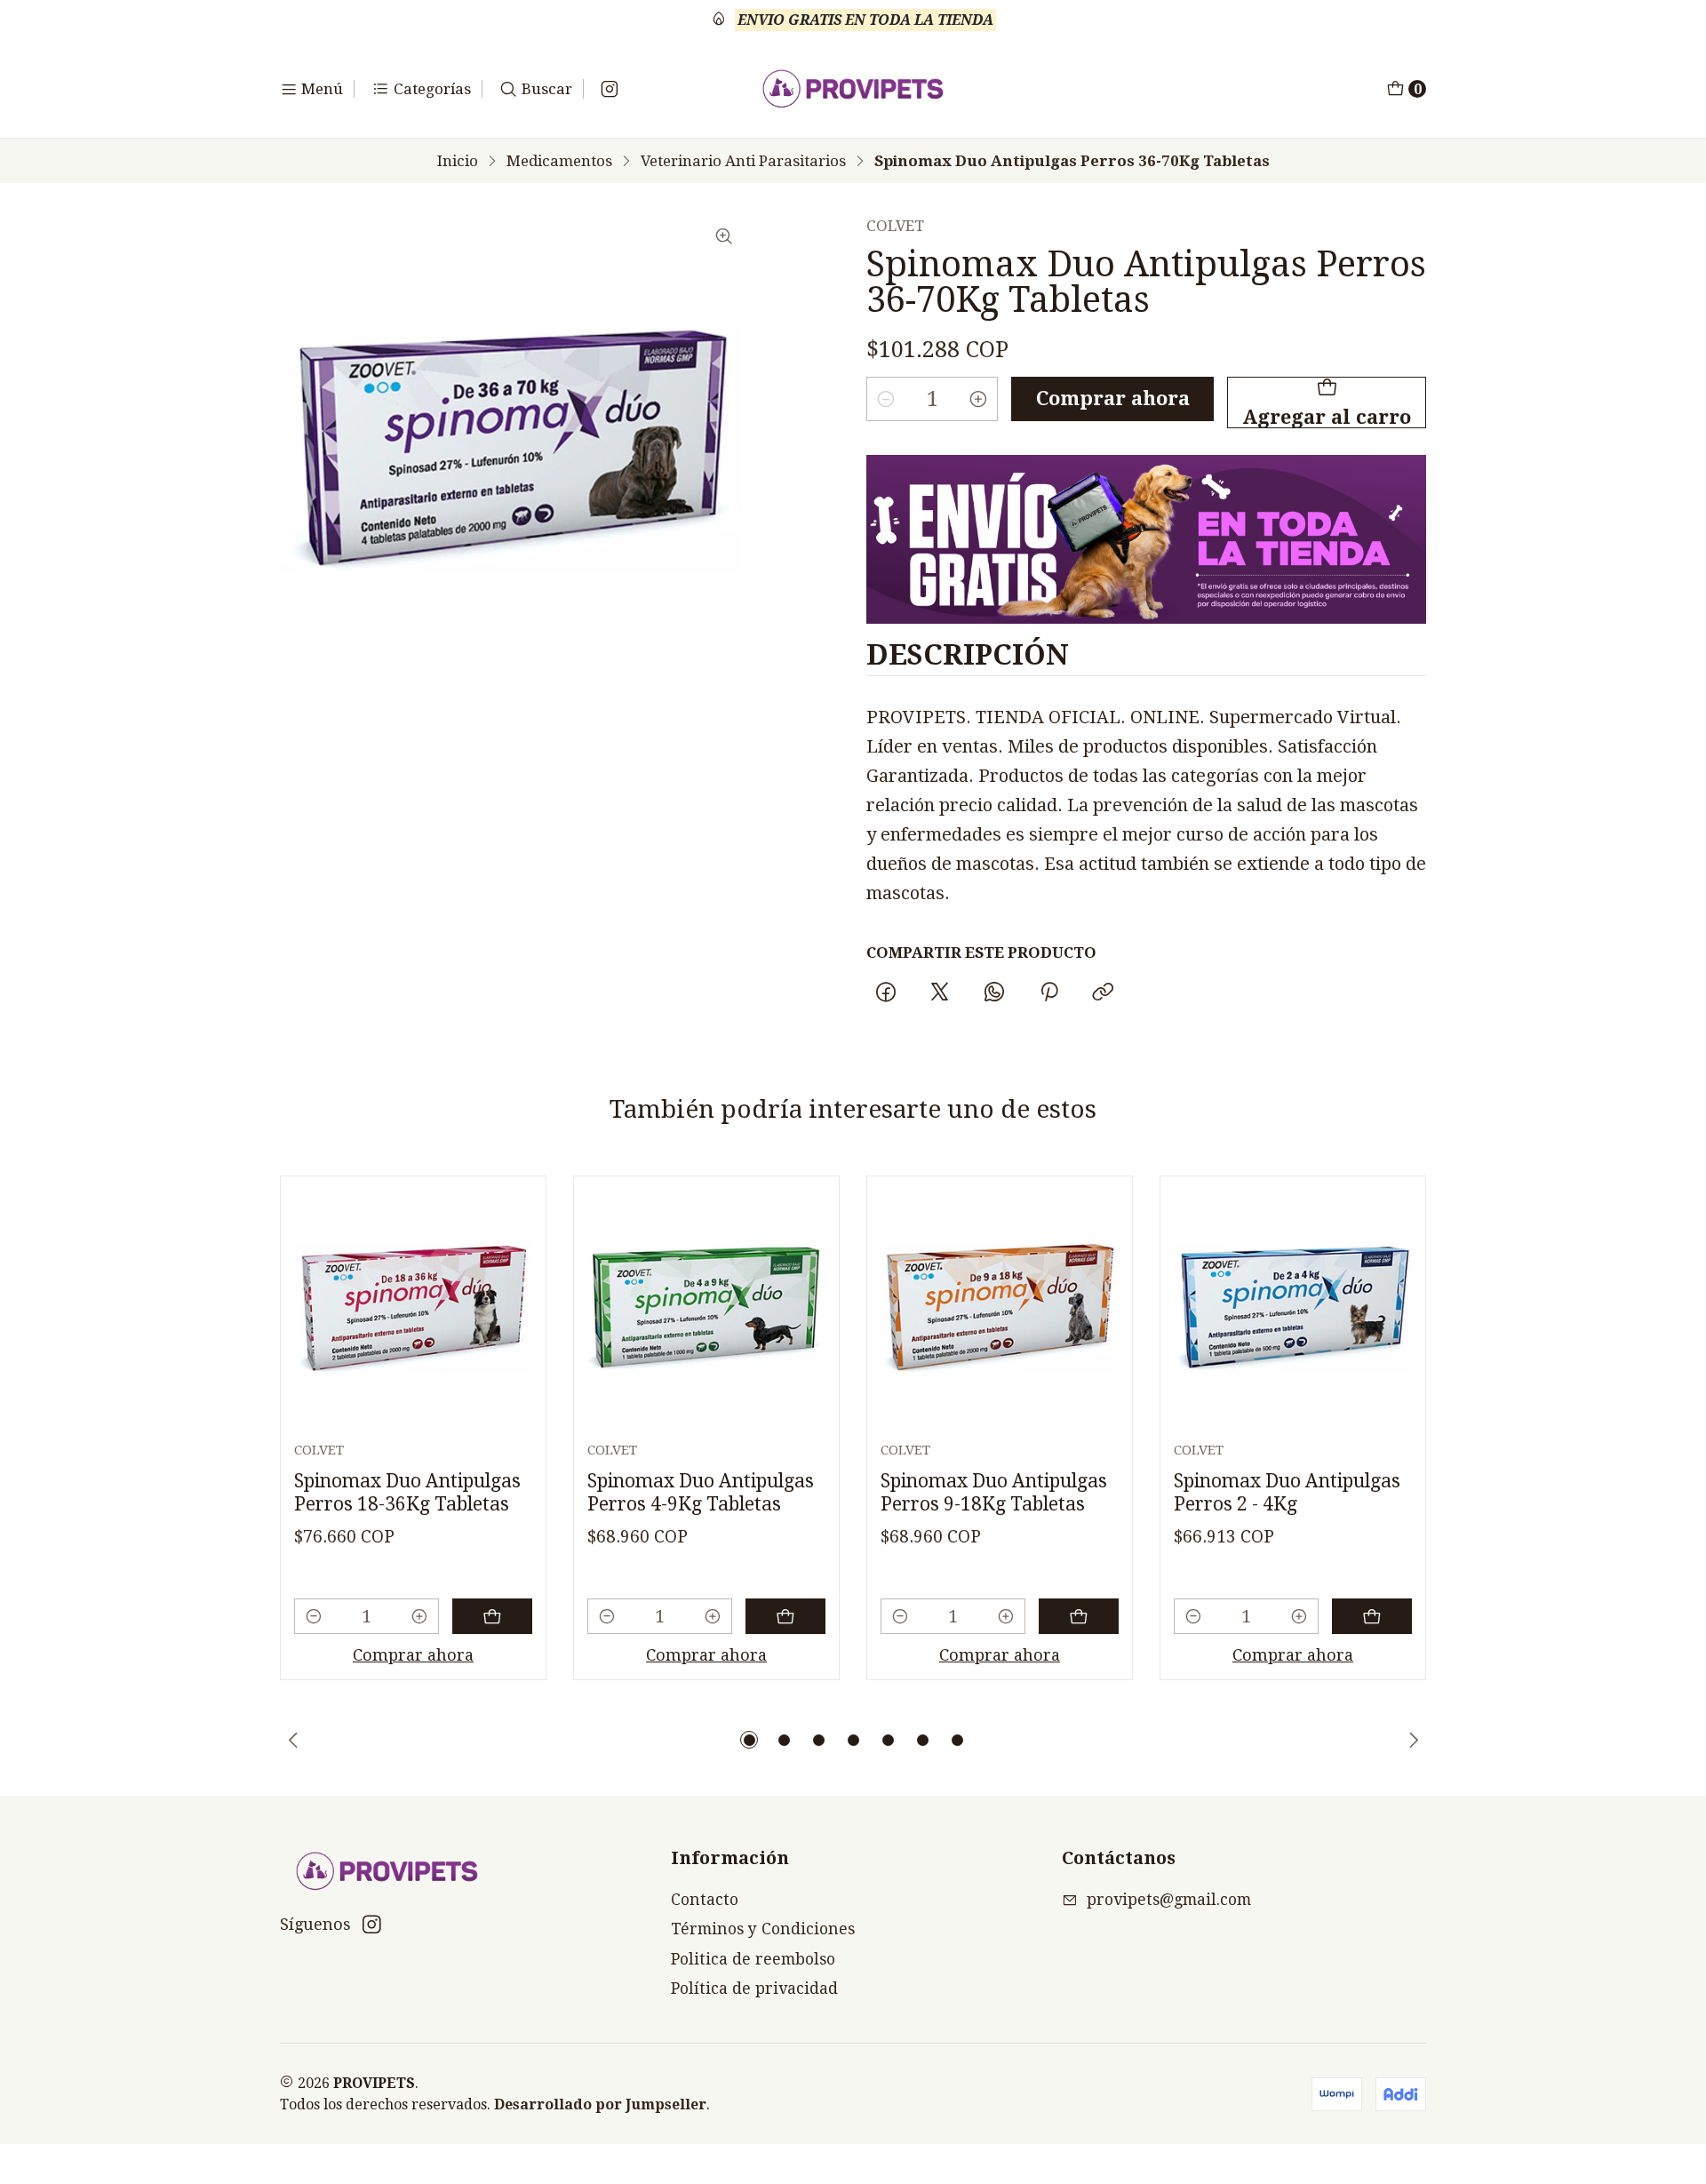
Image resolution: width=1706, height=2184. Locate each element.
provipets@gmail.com (1169, 1900)
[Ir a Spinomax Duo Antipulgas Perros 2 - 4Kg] (1293, 1309)
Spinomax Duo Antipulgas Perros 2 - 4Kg (1287, 1492)
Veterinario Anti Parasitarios (743, 161)
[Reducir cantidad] (886, 399)
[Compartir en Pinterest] (1048, 993)
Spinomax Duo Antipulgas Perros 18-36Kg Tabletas (407, 1492)
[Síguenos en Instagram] (610, 89)
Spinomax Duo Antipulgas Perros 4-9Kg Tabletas (701, 1492)
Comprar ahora (1113, 399)
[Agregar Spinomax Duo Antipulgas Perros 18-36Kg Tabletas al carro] (492, 1616)
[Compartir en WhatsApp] (995, 993)
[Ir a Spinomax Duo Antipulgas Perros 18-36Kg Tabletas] (413, 1309)
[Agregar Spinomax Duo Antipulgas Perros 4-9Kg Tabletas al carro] (785, 1616)
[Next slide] (1413, 1740)
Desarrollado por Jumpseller (600, 2104)
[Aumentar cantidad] (978, 399)
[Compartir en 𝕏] (940, 993)
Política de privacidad (754, 1989)
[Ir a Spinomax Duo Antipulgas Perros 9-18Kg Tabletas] (1000, 1309)
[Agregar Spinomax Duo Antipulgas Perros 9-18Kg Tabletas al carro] (1079, 1616)
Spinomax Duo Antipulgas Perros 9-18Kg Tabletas (994, 1492)
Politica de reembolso (753, 1959)
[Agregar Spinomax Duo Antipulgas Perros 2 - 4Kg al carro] (1372, 1616)
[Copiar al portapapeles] (1103, 993)
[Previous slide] (293, 1740)
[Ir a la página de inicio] (853, 89)
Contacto (705, 1900)
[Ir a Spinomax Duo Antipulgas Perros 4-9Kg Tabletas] (706, 1309)
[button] (749, 1740)
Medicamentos (559, 161)
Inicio (458, 161)
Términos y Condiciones (763, 1929)
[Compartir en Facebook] (885, 993)
